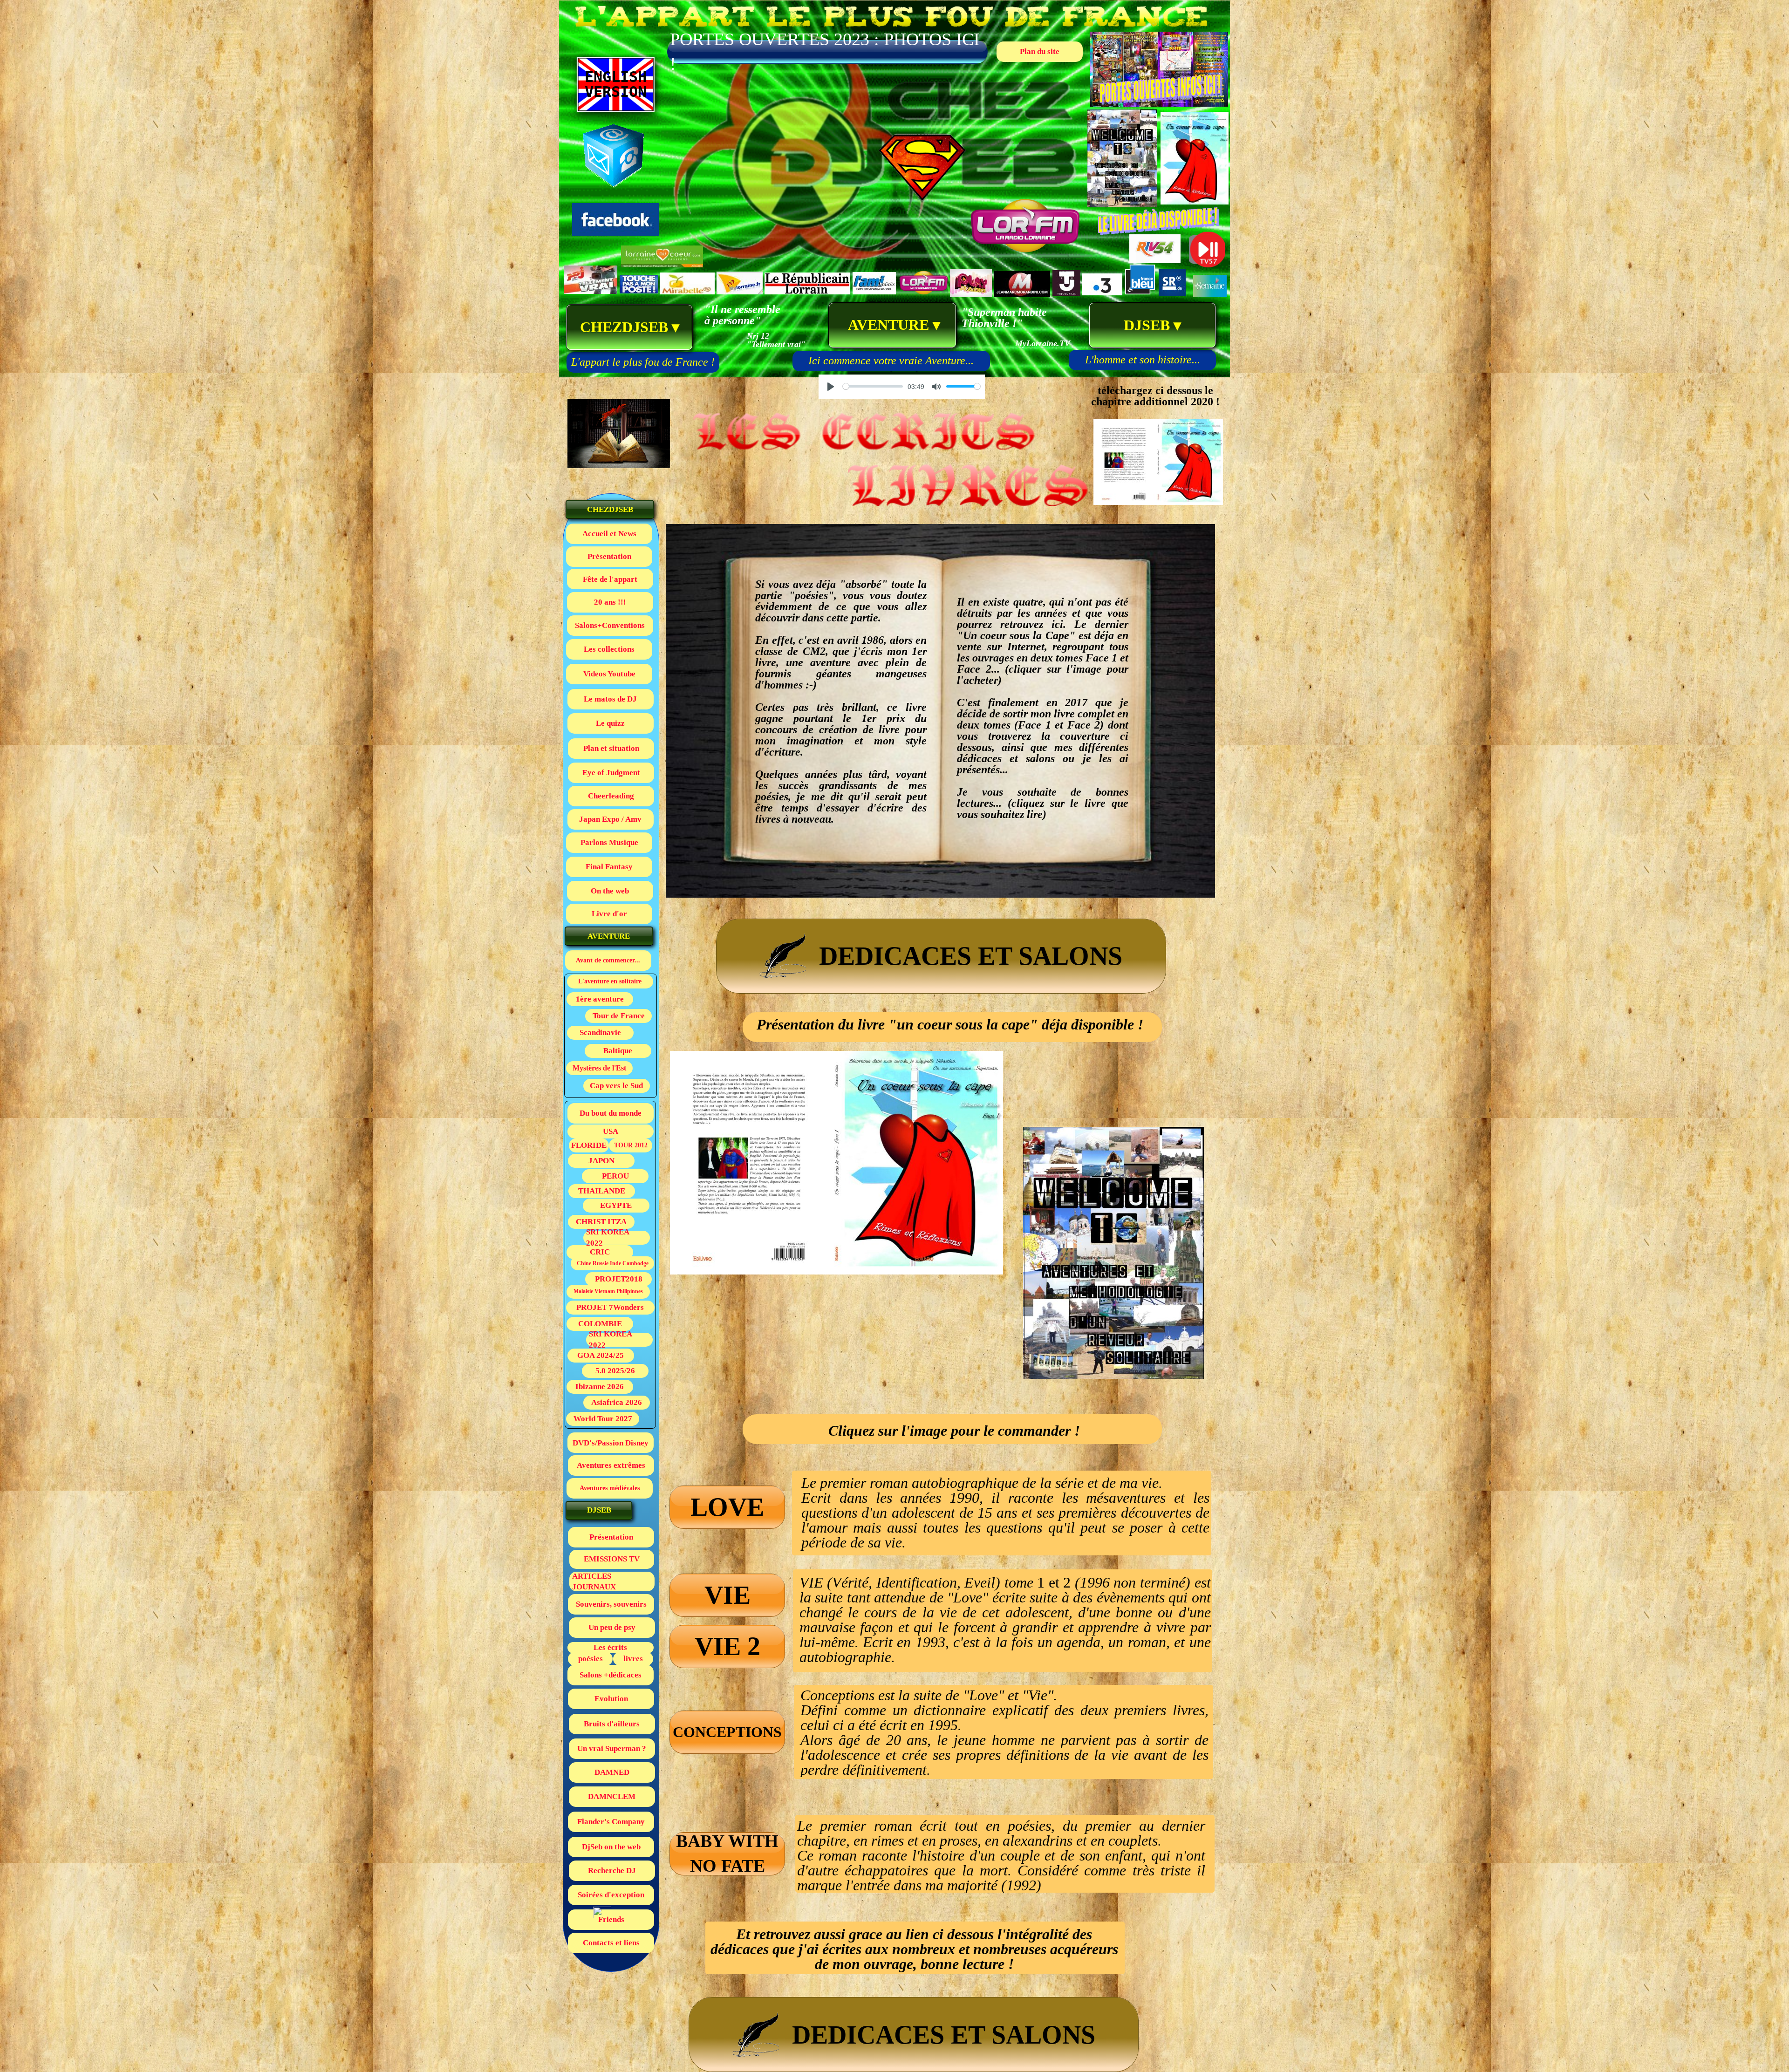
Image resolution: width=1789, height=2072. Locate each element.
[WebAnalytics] (602, 1916)
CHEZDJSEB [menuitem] (630, 327)
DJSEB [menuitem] (1152, 325)
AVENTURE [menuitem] (893, 325)
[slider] (873, 386)
